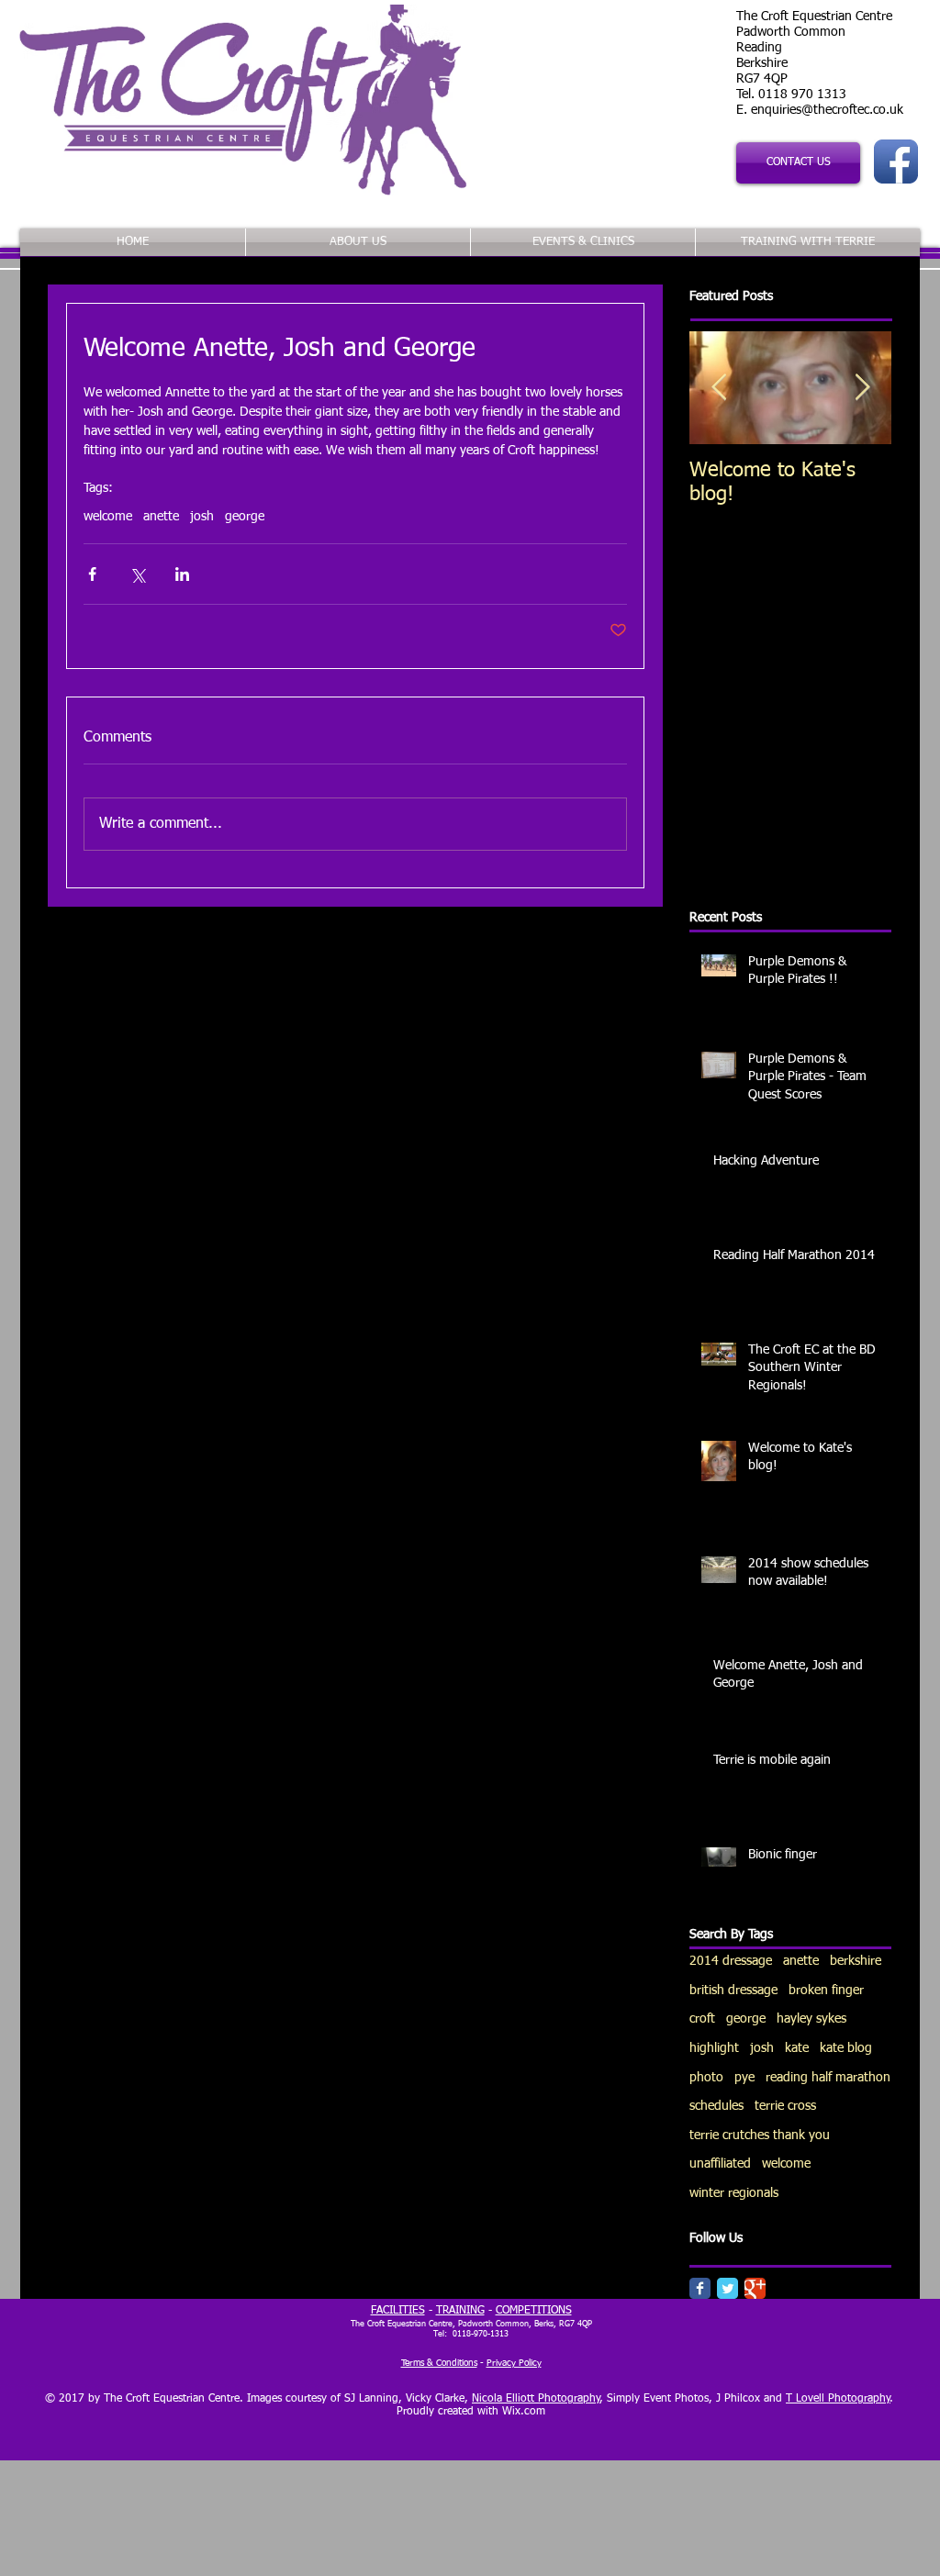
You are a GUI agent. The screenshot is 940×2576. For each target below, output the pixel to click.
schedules (716, 2106)
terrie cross (785, 2106)
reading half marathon (828, 2078)
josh (202, 517)
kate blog (846, 2048)
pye (744, 2078)
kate (797, 2048)
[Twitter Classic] (727, 2288)
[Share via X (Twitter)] (137, 574)
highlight (714, 2048)
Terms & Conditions (439, 2363)
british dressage (733, 1991)
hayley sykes (811, 2019)
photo (706, 2078)
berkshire (856, 1961)
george (245, 517)
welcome (108, 517)
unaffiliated (720, 2164)
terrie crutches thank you (760, 2136)
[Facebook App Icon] (896, 162)
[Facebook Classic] (700, 2288)
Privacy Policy (514, 2363)
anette (161, 517)
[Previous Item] (719, 388)
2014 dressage (731, 1961)
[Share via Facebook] (92, 574)
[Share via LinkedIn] (182, 574)
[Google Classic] (755, 2288)
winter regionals (734, 2193)
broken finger (826, 1991)
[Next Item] (862, 388)
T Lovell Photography (838, 2399)
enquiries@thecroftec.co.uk (827, 110)
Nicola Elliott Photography (536, 2399)
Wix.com (524, 2412)
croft (702, 2019)
